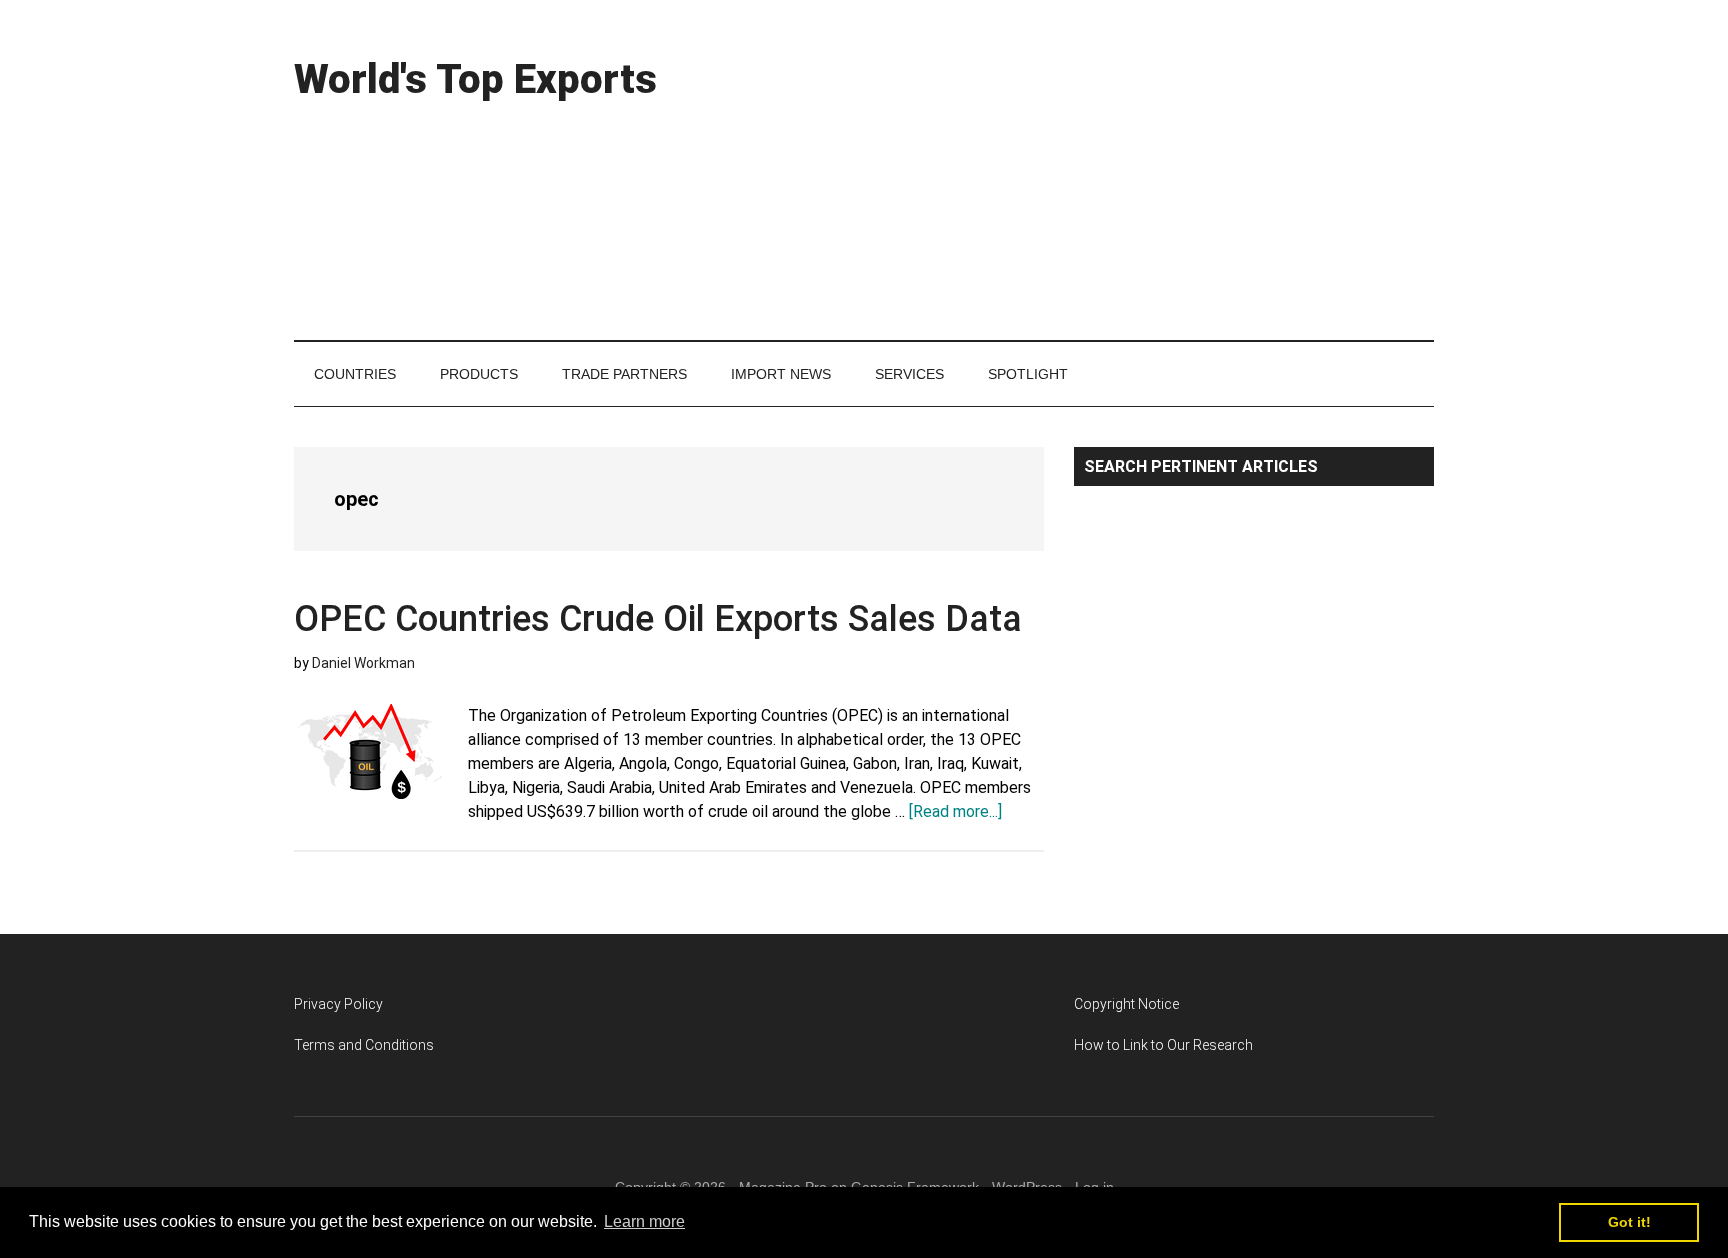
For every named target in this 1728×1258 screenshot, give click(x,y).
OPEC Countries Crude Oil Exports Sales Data (658, 619)
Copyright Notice (1126, 1004)
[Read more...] (955, 811)
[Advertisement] (1070, 170)
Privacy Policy (338, 1004)
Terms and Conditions (364, 1045)
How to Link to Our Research (1163, 1045)
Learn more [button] (644, 1221)
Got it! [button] (1629, 1222)
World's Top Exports (475, 79)
